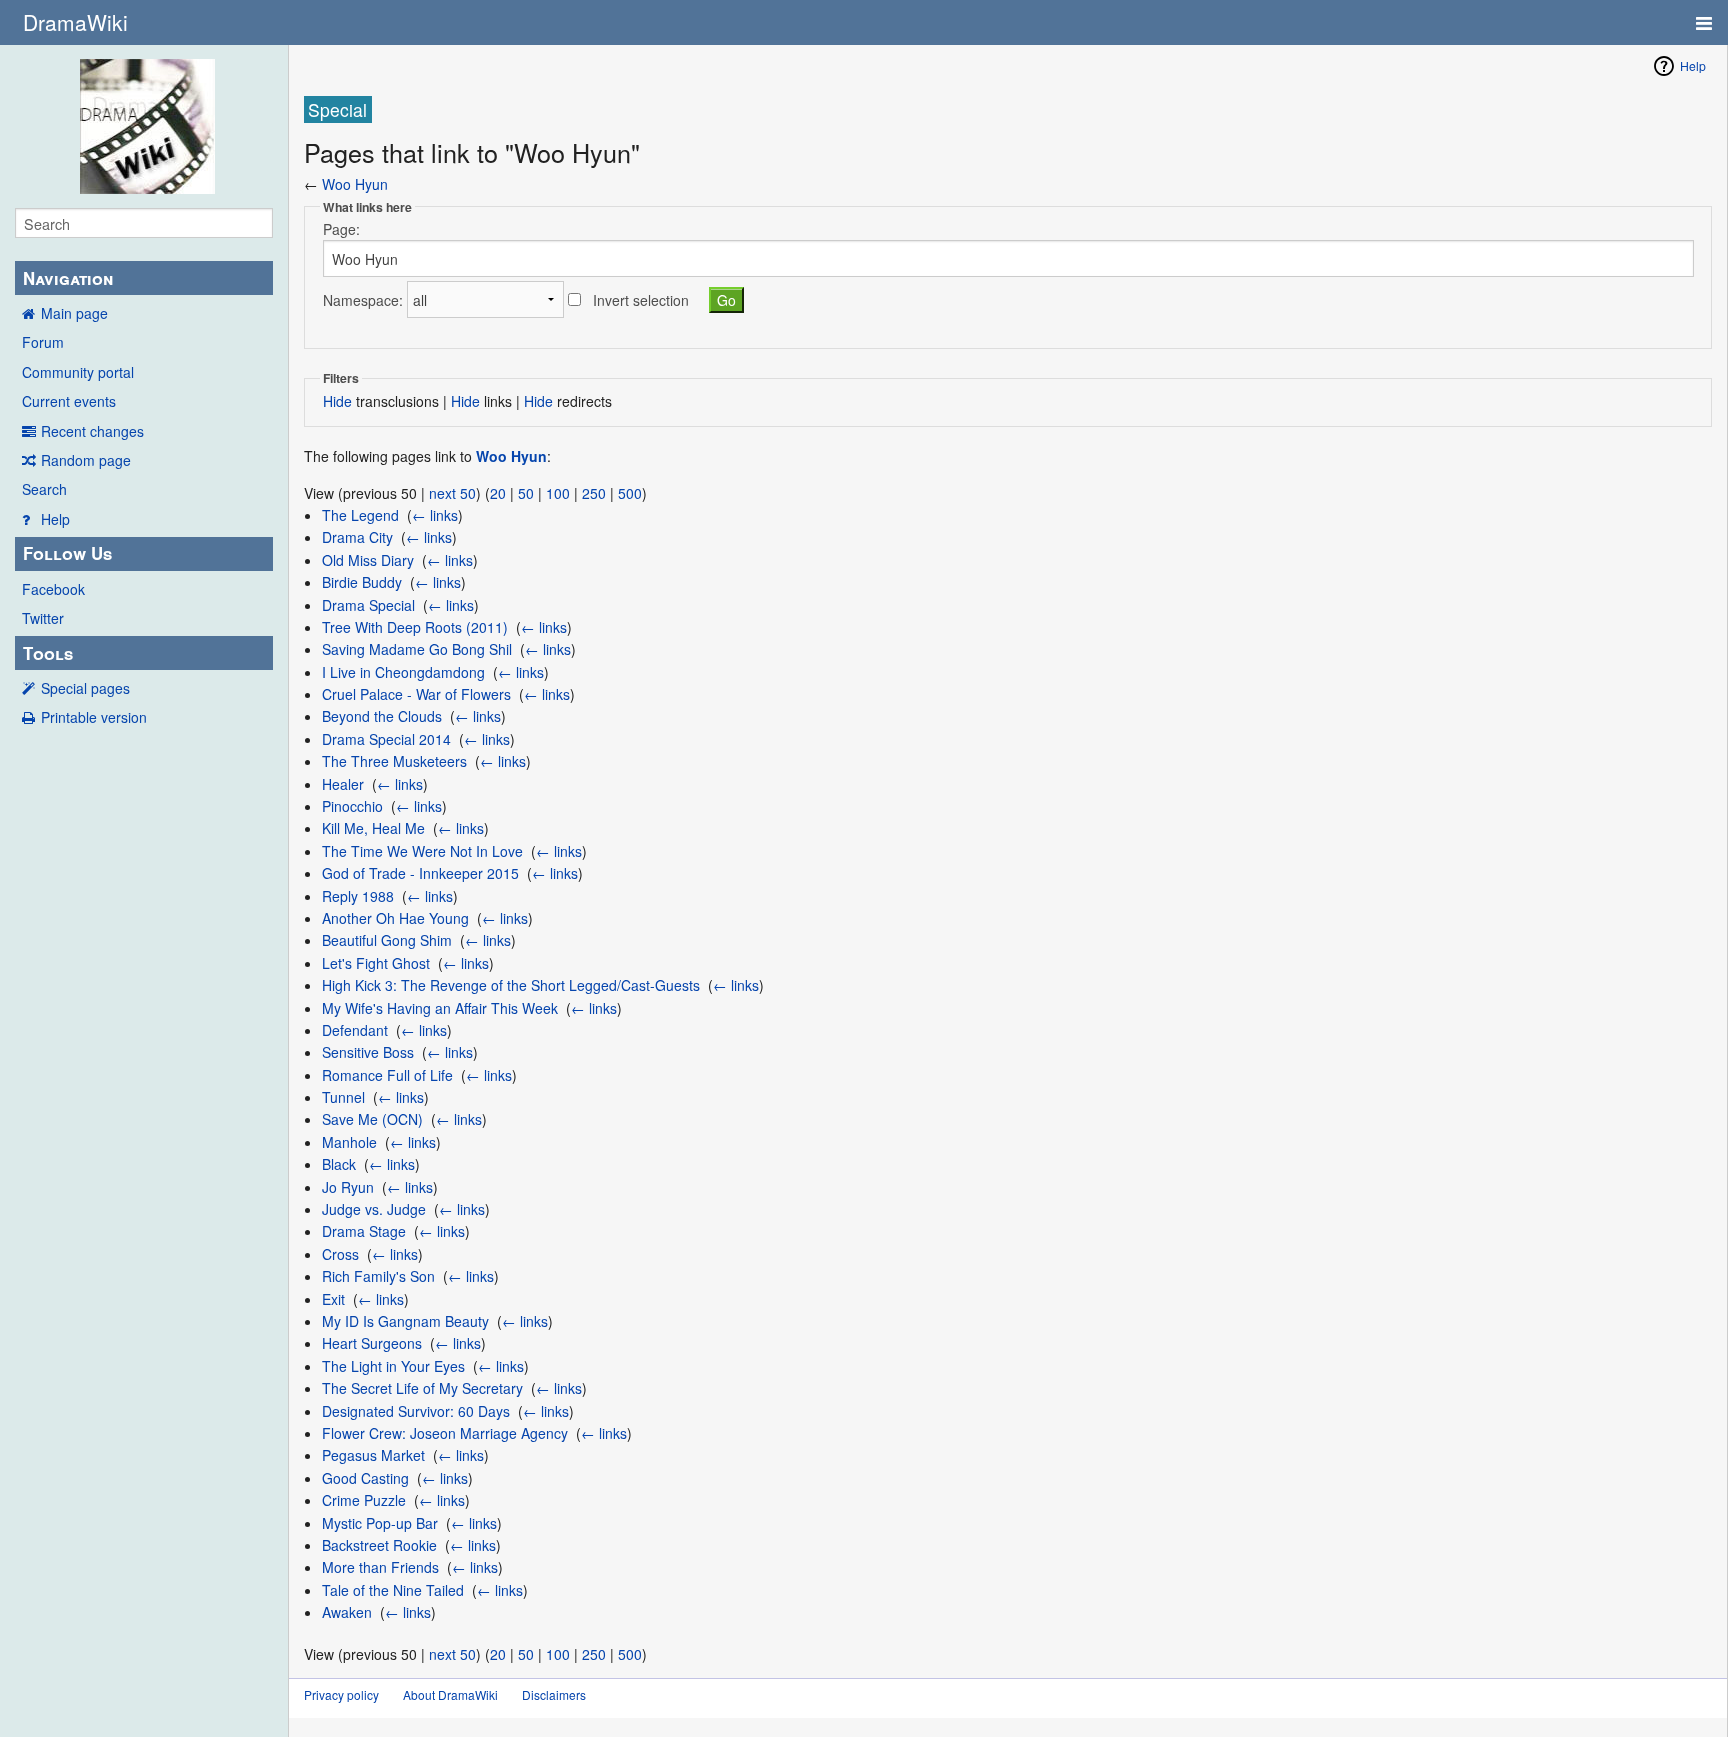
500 (630, 493)
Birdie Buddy (362, 582)
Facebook (53, 589)
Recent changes (92, 431)
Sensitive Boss (368, 1052)
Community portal (78, 372)
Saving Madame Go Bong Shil (417, 649)
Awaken (347, 1612)
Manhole (349, 1142)
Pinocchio (352, 806)
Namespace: (363, 300)
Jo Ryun (348, 1187)
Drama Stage (364, 1231)
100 (558, 493)
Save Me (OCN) (372, 1119)
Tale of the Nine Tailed (393, 1590)
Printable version (94, 717)
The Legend (360, 515)
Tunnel (343, 1097)
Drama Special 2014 (386, 739)
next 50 (452, 493)
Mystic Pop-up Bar (380, 1523)
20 (498, 493)
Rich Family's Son (378, 1276)
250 (594, 493)
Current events (69, 401)
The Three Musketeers (394, 761)
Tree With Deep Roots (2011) (415, 627)
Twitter (43, 618)
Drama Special (368, 605)
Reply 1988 (358, 896)
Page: (341, 229)
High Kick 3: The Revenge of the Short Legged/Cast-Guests (511, 985)
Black (339, 1164)
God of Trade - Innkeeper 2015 (420, 873)
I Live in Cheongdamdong (403, 672)
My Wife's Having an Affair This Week (440, 1008)
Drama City (357, 537)
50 (526, 493)
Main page (74, 313)
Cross (340, 1254)
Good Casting (365, 1478)
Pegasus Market (373, 1455)
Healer (343, 784)
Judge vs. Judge (374, 1209)
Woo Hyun (355, 184)
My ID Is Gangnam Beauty (405, 1321)
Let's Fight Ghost (376, 963)
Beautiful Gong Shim (387, 940)
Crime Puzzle (364, 1500)
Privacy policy (341, 1694)
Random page (86, 460)
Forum (43, 342)
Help (55, 519)
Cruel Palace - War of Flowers (416, 694)
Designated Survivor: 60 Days (416, 1411)
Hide (337, 401)
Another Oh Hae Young (395, 918)
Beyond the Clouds (382, 716)
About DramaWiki (450, 1694)
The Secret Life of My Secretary (422, 1388)
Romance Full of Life (387, 1075)
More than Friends (380, 1567)
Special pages (85, 688)
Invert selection (641, 300)
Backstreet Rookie (379, 1545)
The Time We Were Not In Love (422, 851)
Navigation (68, 278)
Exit (333, 1299)
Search (44, 489)
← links (435, 515)
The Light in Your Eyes (393, 1366)
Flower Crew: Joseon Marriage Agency (445, 1433)
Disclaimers (554, 1694)
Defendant (355, 1030)
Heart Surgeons (372, 1343)
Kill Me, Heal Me (373, 828)
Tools (48, 653)
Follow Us (67, 553)
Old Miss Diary (368, 560)
